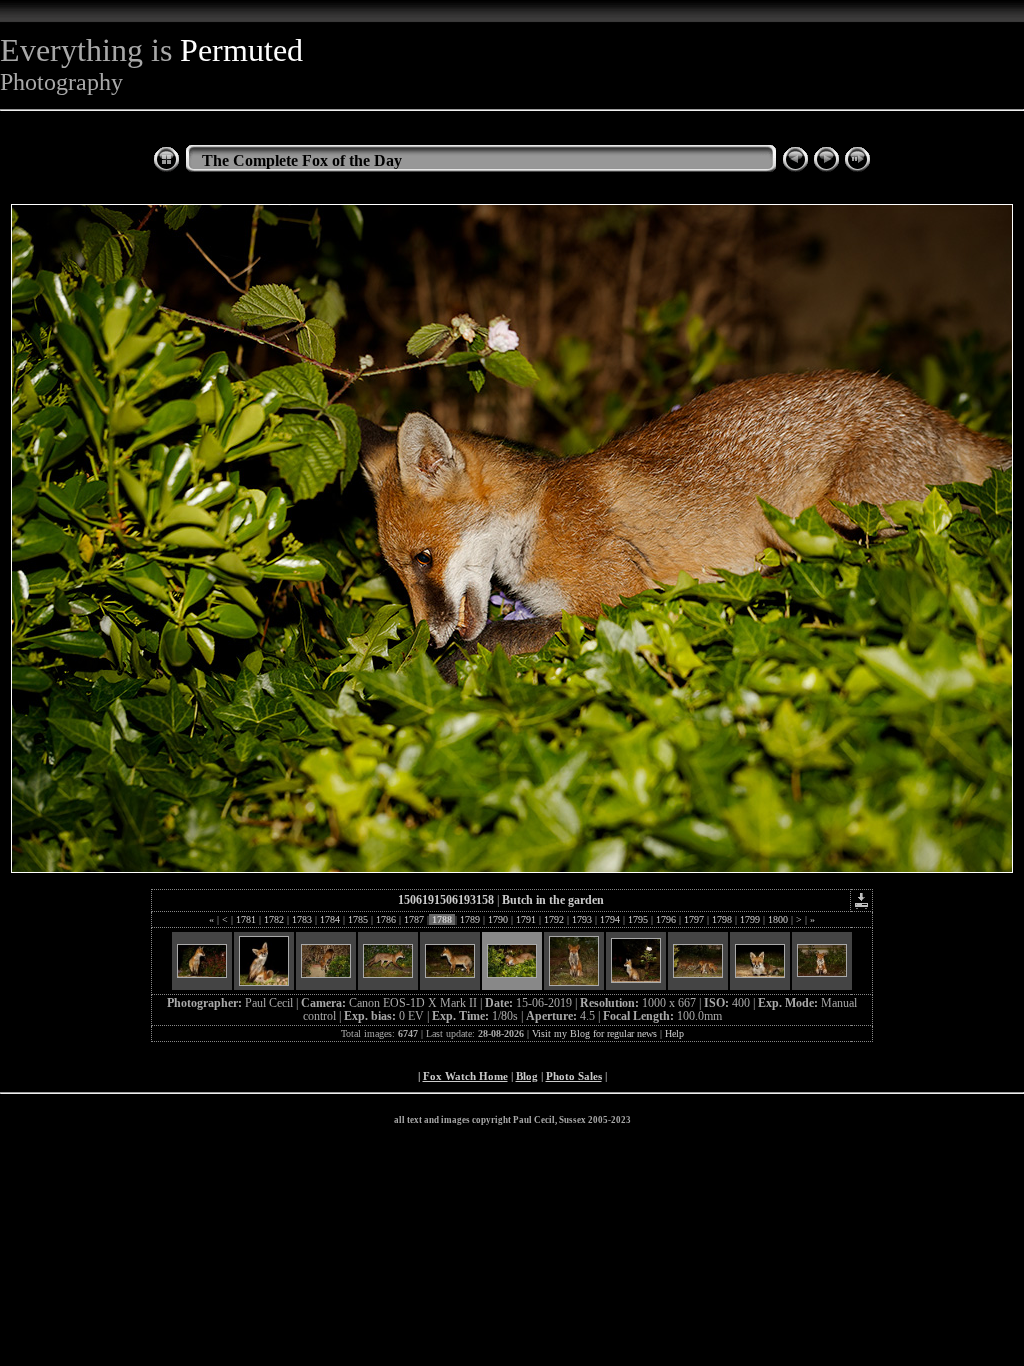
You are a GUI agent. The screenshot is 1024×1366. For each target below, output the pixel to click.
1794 (610, 919)
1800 (778, 919)
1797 (694, 919)
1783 (302, 919)
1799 (750, 919)
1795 (638, 919)
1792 (554, 919)
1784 (330, 919)
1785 (358, 919)
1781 (246, 919)
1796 (666, 919)
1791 (526, 919)
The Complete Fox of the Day (302, 160)
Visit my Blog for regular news (594, 1033)
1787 (414, 919)
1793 (582, 919)
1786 (386, 919)
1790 (498, 919)
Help (674, 1033)
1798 (722, 919)
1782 (274, 919)
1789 (470, 919)
